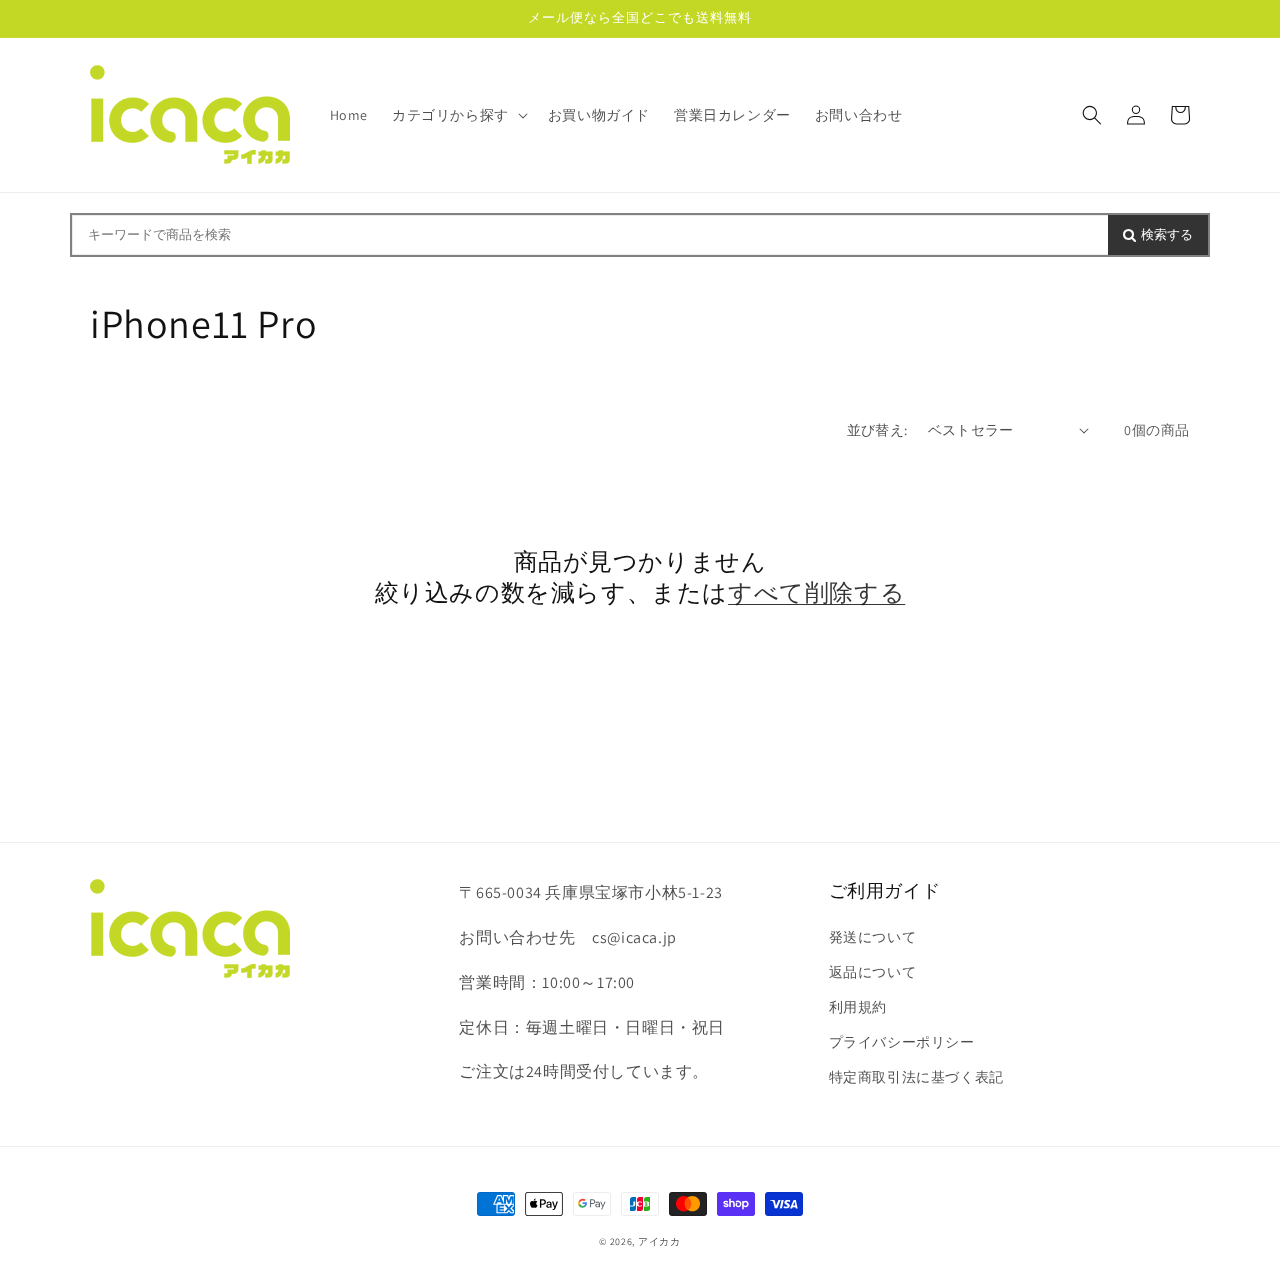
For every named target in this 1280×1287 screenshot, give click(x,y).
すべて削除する (816, 592)
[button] (458, 115)
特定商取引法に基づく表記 (916, 1077)
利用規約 (858, 1007)
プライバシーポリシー (902, 1042)
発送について (873, 937)
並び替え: (877, 430)
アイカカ (659, 1241)
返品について (873, 972)
